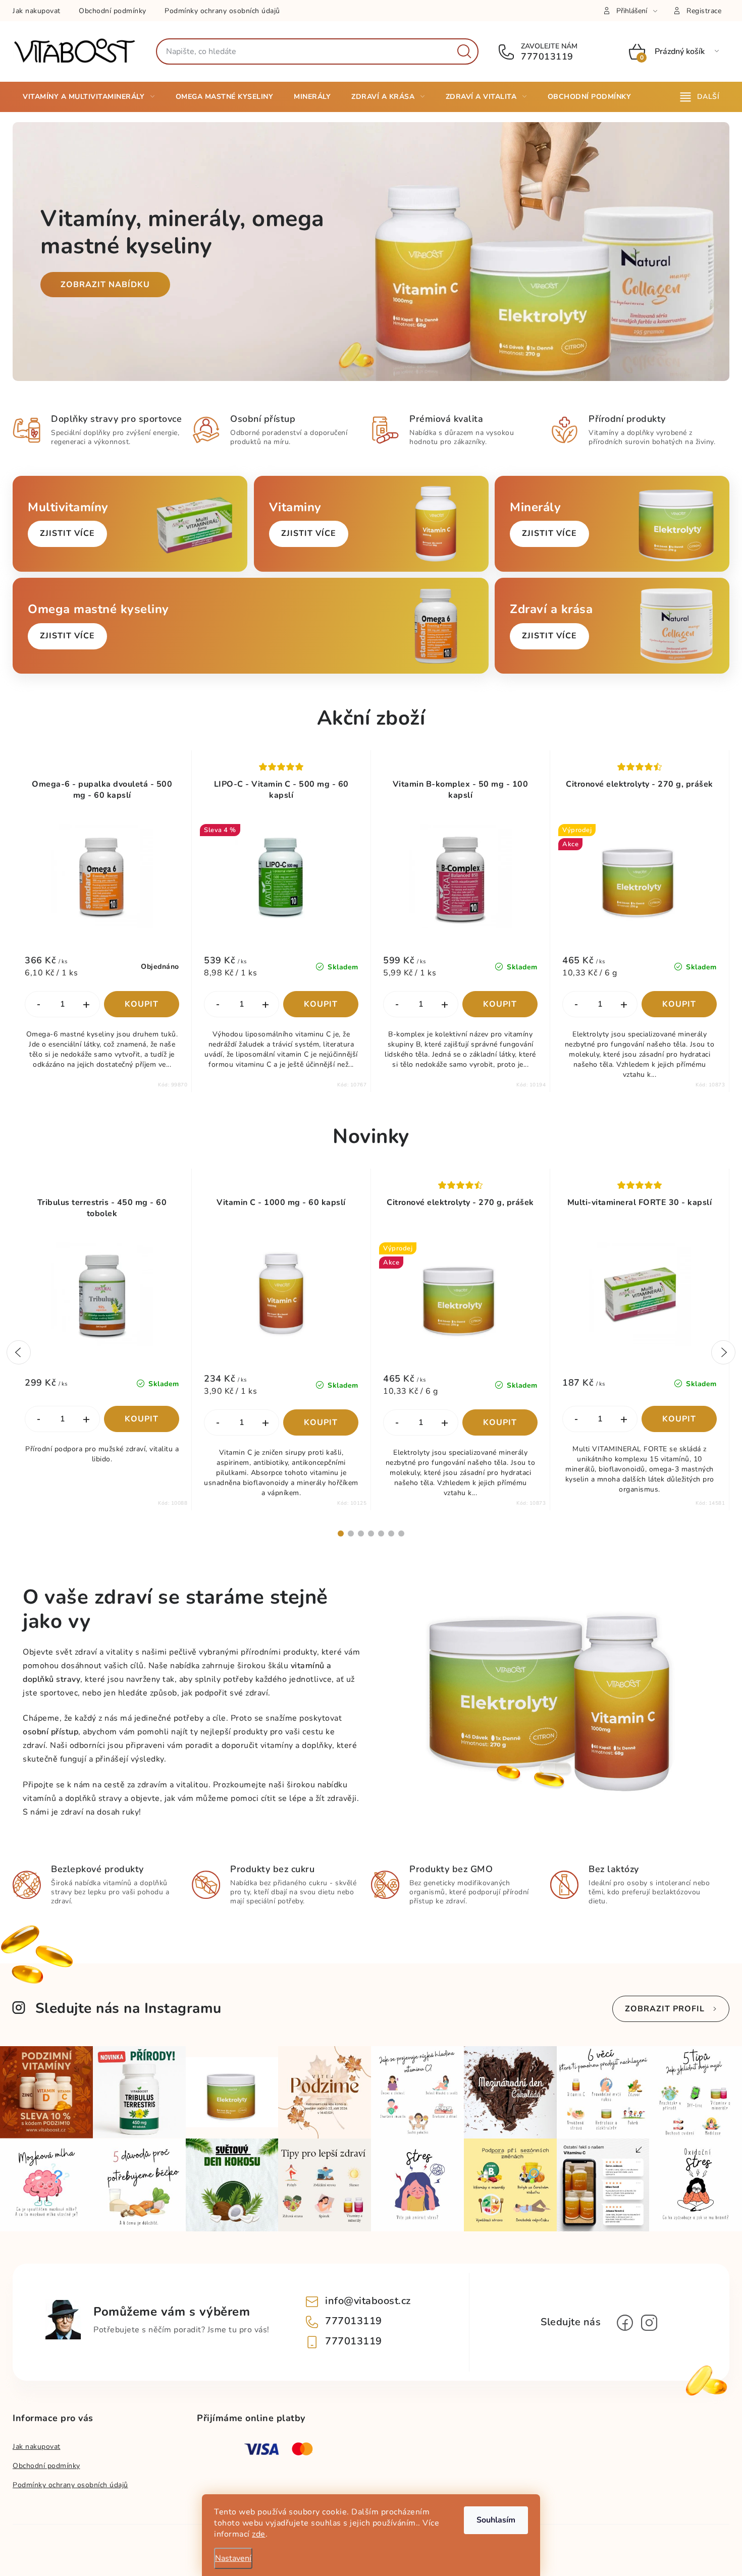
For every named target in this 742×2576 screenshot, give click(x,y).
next (723, 1352)
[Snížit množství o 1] (38, 1005)
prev (19, 1352)
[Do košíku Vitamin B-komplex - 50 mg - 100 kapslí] (500, 1004)
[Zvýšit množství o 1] (86, 1005)
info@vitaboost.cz (368, 2301)
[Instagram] (649, 2323)
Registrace (704, 11)
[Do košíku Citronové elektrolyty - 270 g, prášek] (679, 1004)
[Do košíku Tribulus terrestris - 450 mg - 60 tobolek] (142, 1419)
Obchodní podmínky (113, 11)
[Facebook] (625, 2323)
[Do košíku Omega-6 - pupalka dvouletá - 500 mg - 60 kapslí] (142, 1004)
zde (259, 2534)
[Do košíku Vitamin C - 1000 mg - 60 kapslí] (321, 1422)
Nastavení (233, 2558)
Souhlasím (496, 2520)
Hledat (464, 51)
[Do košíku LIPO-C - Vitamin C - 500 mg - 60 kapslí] (321, 1004)
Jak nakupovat (37, 11)
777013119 (546, 57)
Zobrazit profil (665, 2009)
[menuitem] (89, 97)
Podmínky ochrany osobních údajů (222, 11)
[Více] (700, 97)
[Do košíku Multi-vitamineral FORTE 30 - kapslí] (679, 1419)
